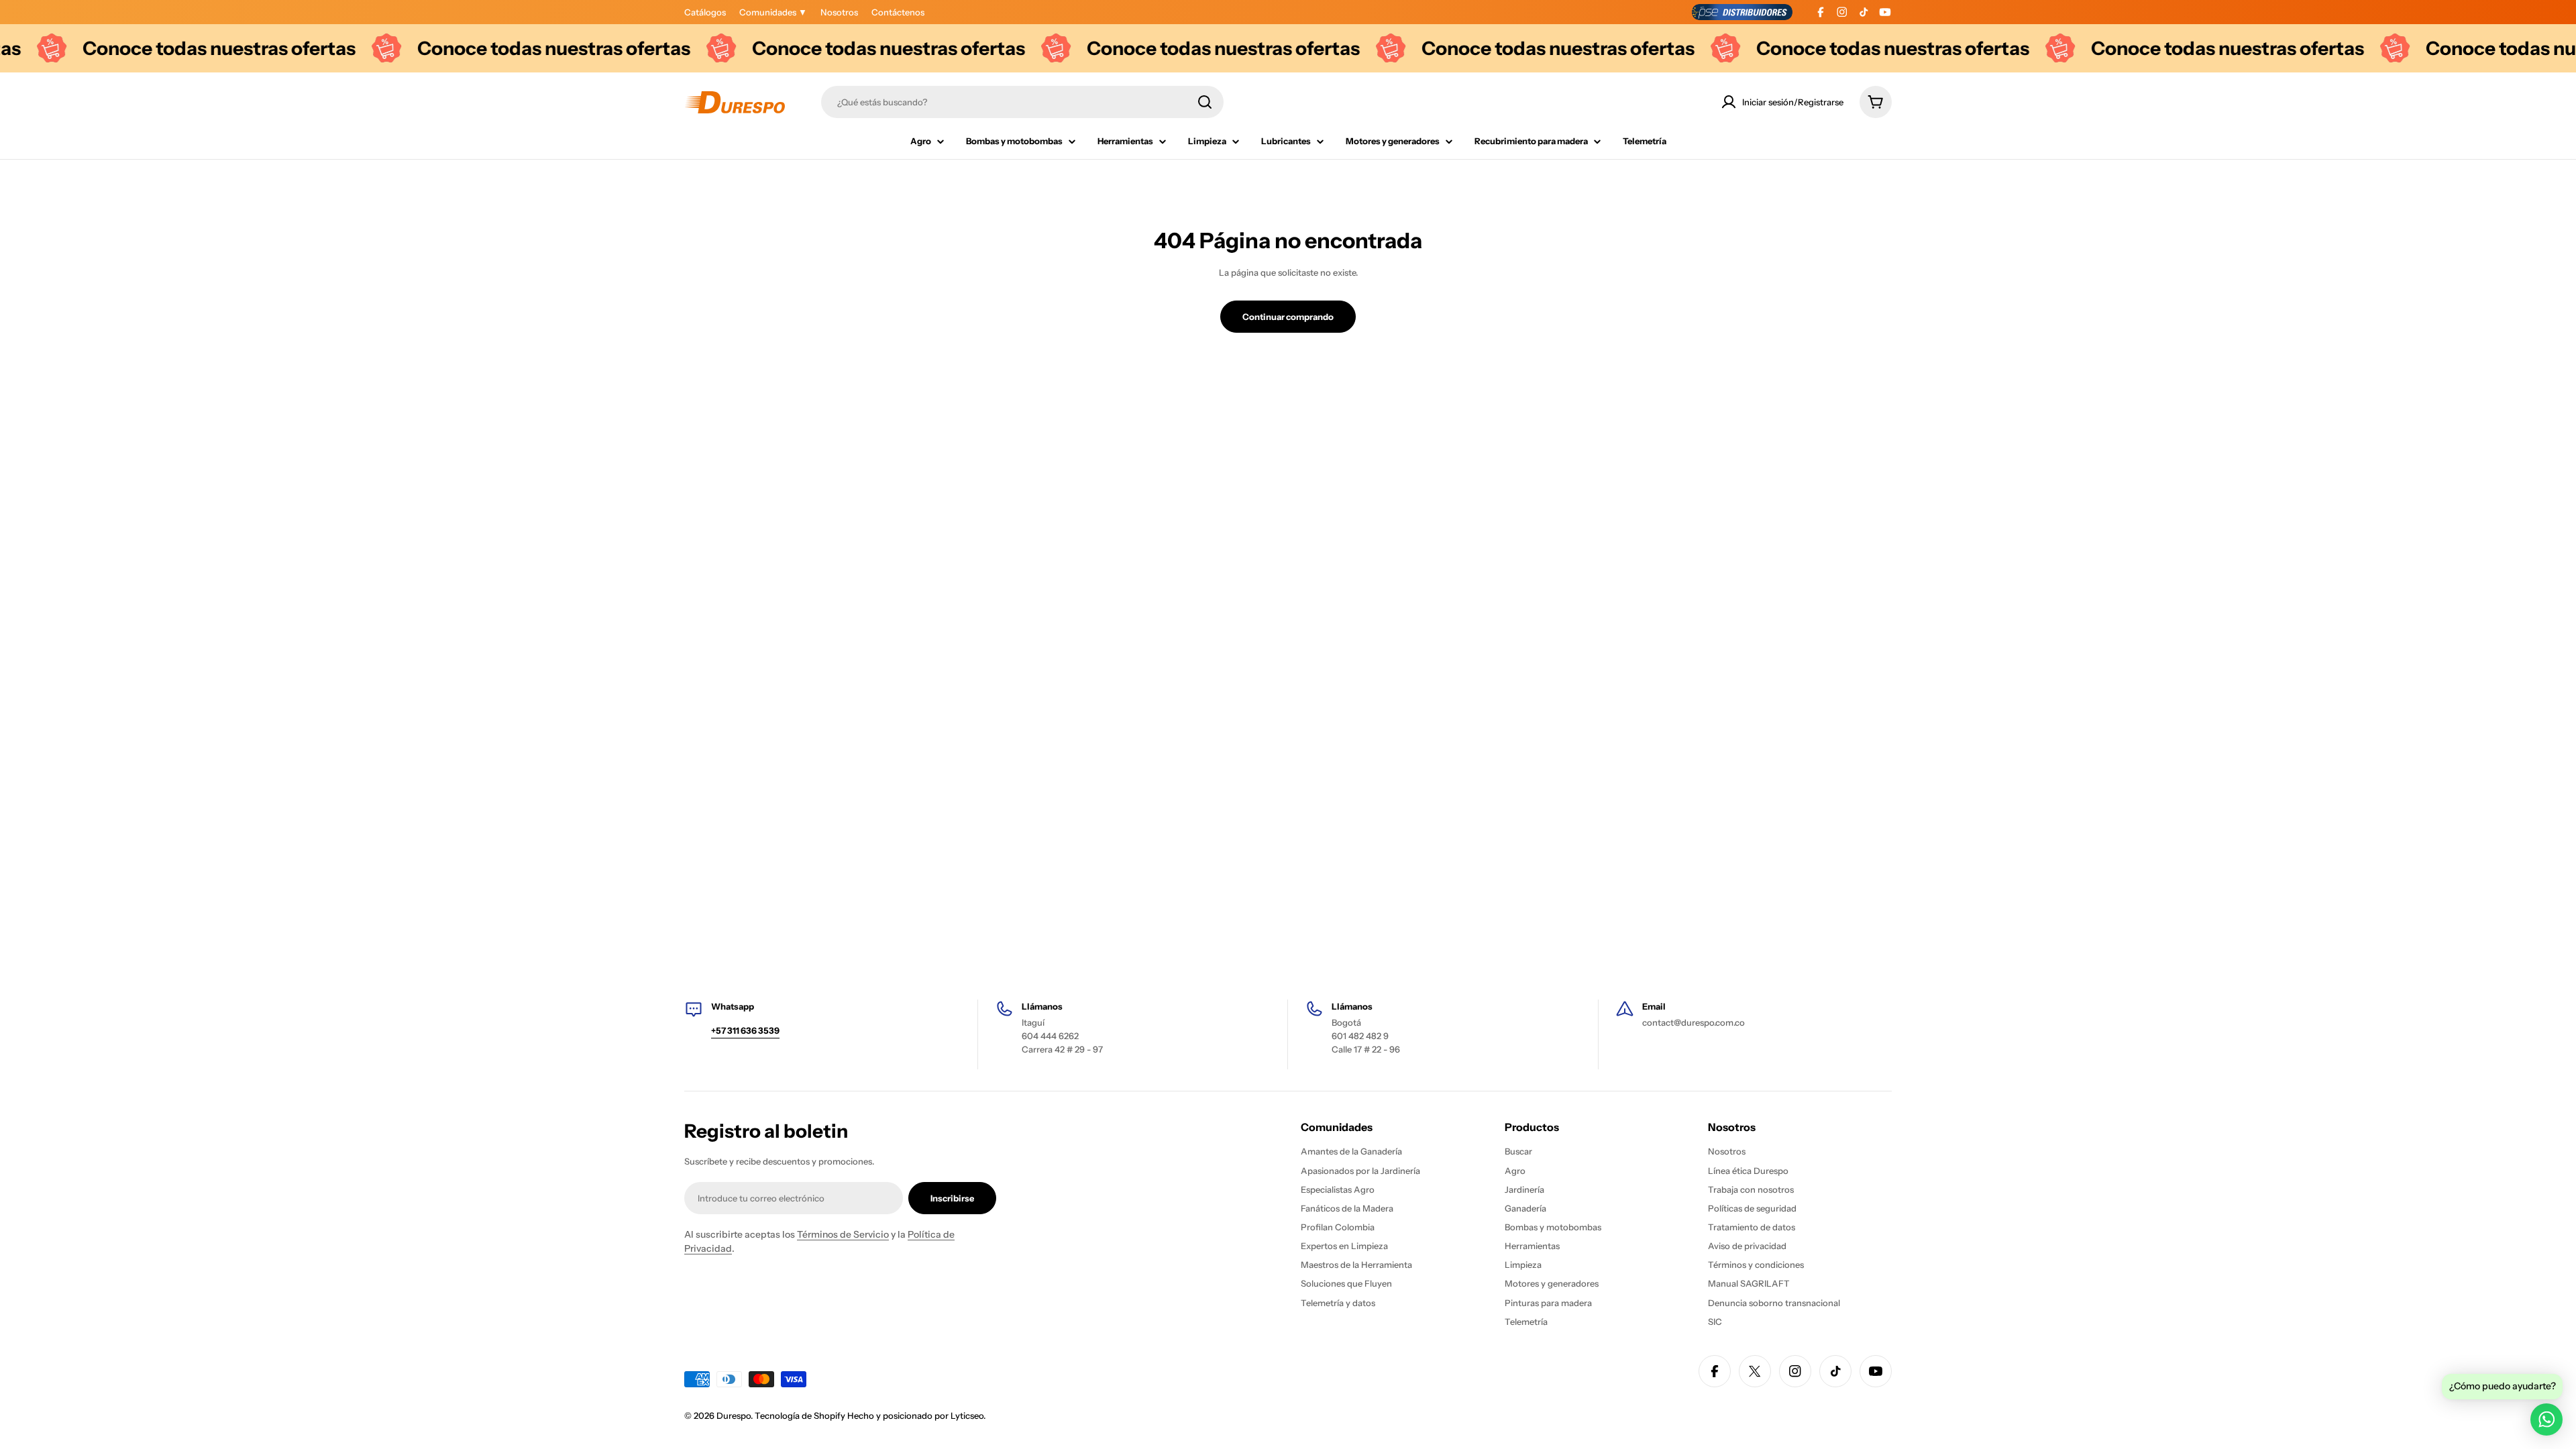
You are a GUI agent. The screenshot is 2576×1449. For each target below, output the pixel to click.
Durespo (734, 1415)
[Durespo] (343, 48)
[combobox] (1022, 102)
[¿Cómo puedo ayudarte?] (2546, 1419)
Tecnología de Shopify (800, 1415)
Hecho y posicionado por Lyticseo (915, 1415)
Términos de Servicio (843, 1234)
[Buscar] (1205, 102)
